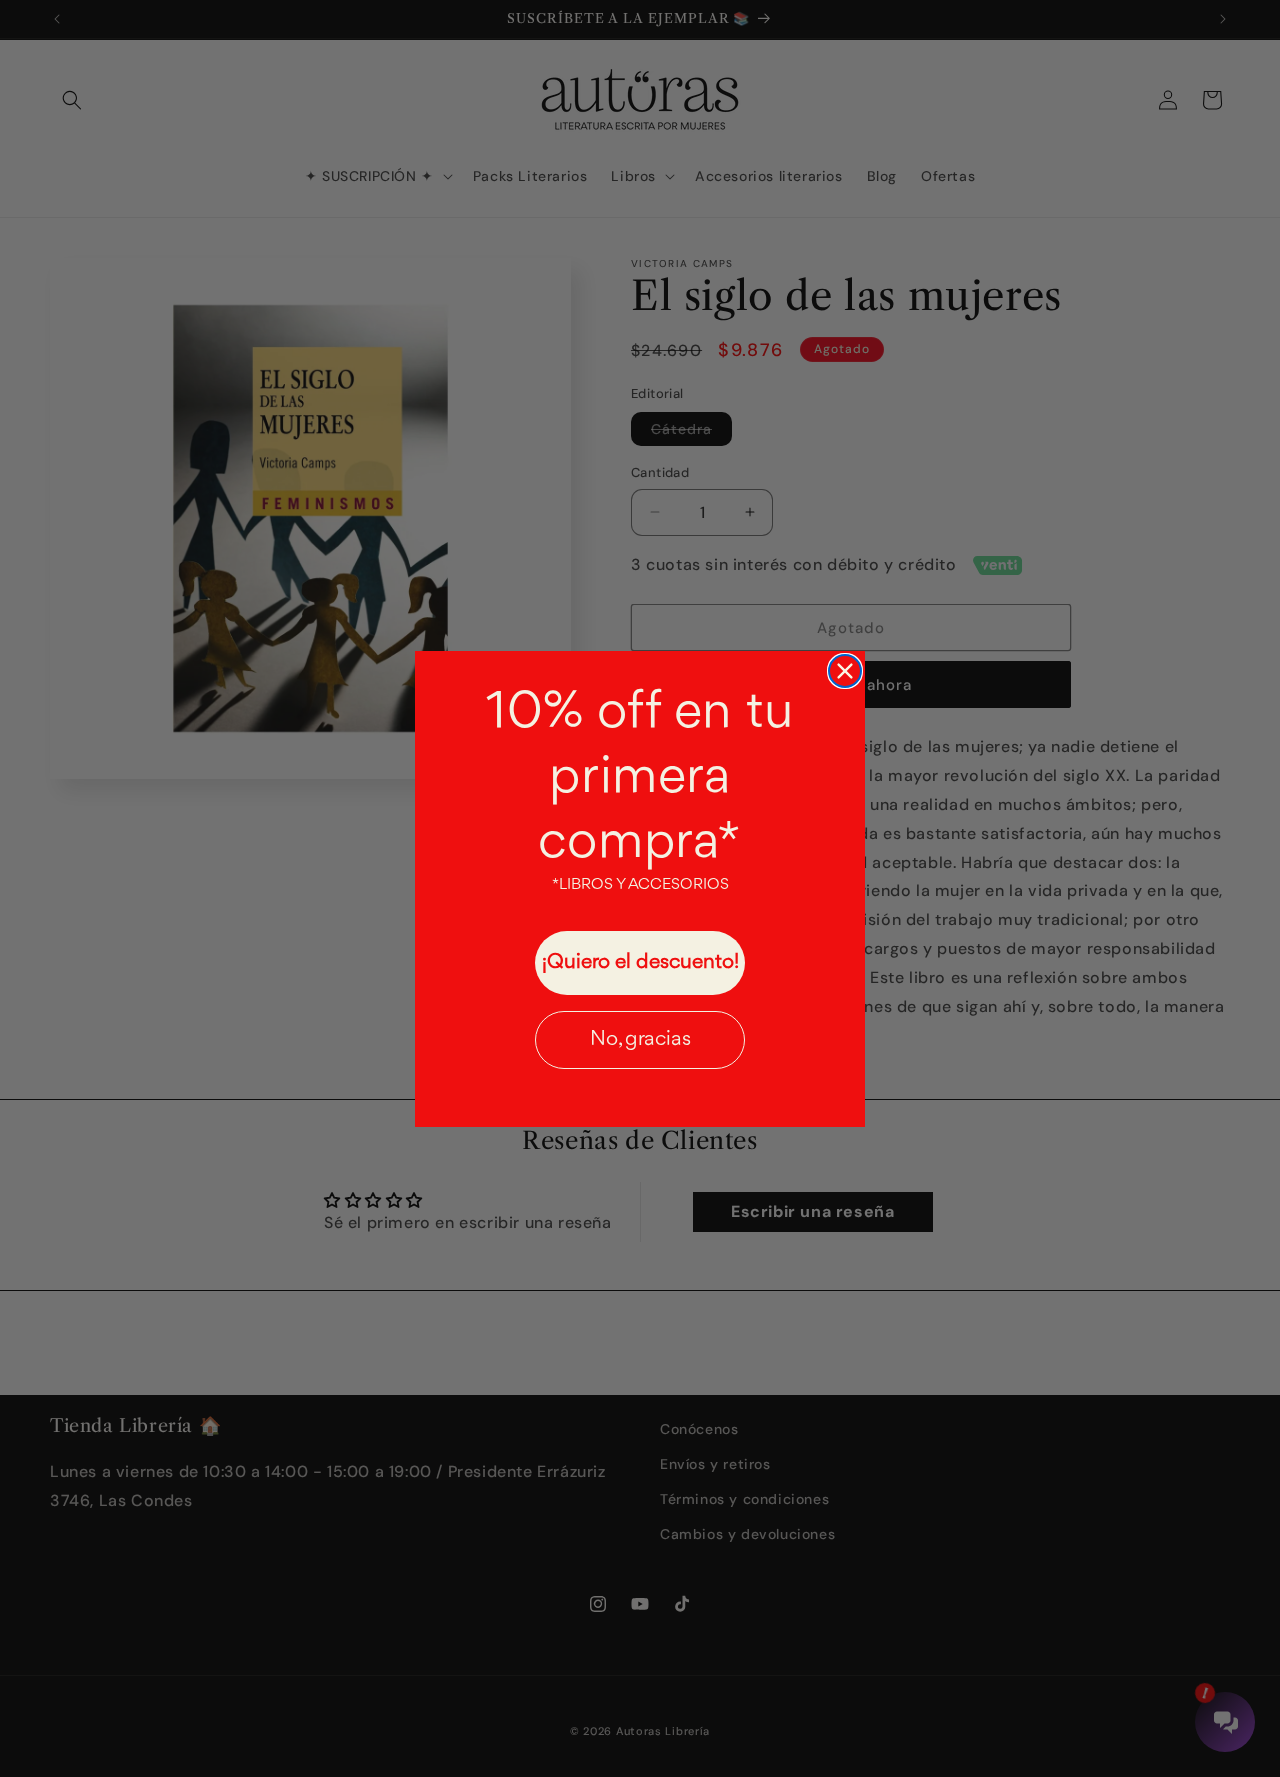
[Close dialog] (845, 671)
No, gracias (640, 1039)
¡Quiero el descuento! (640, 962)
